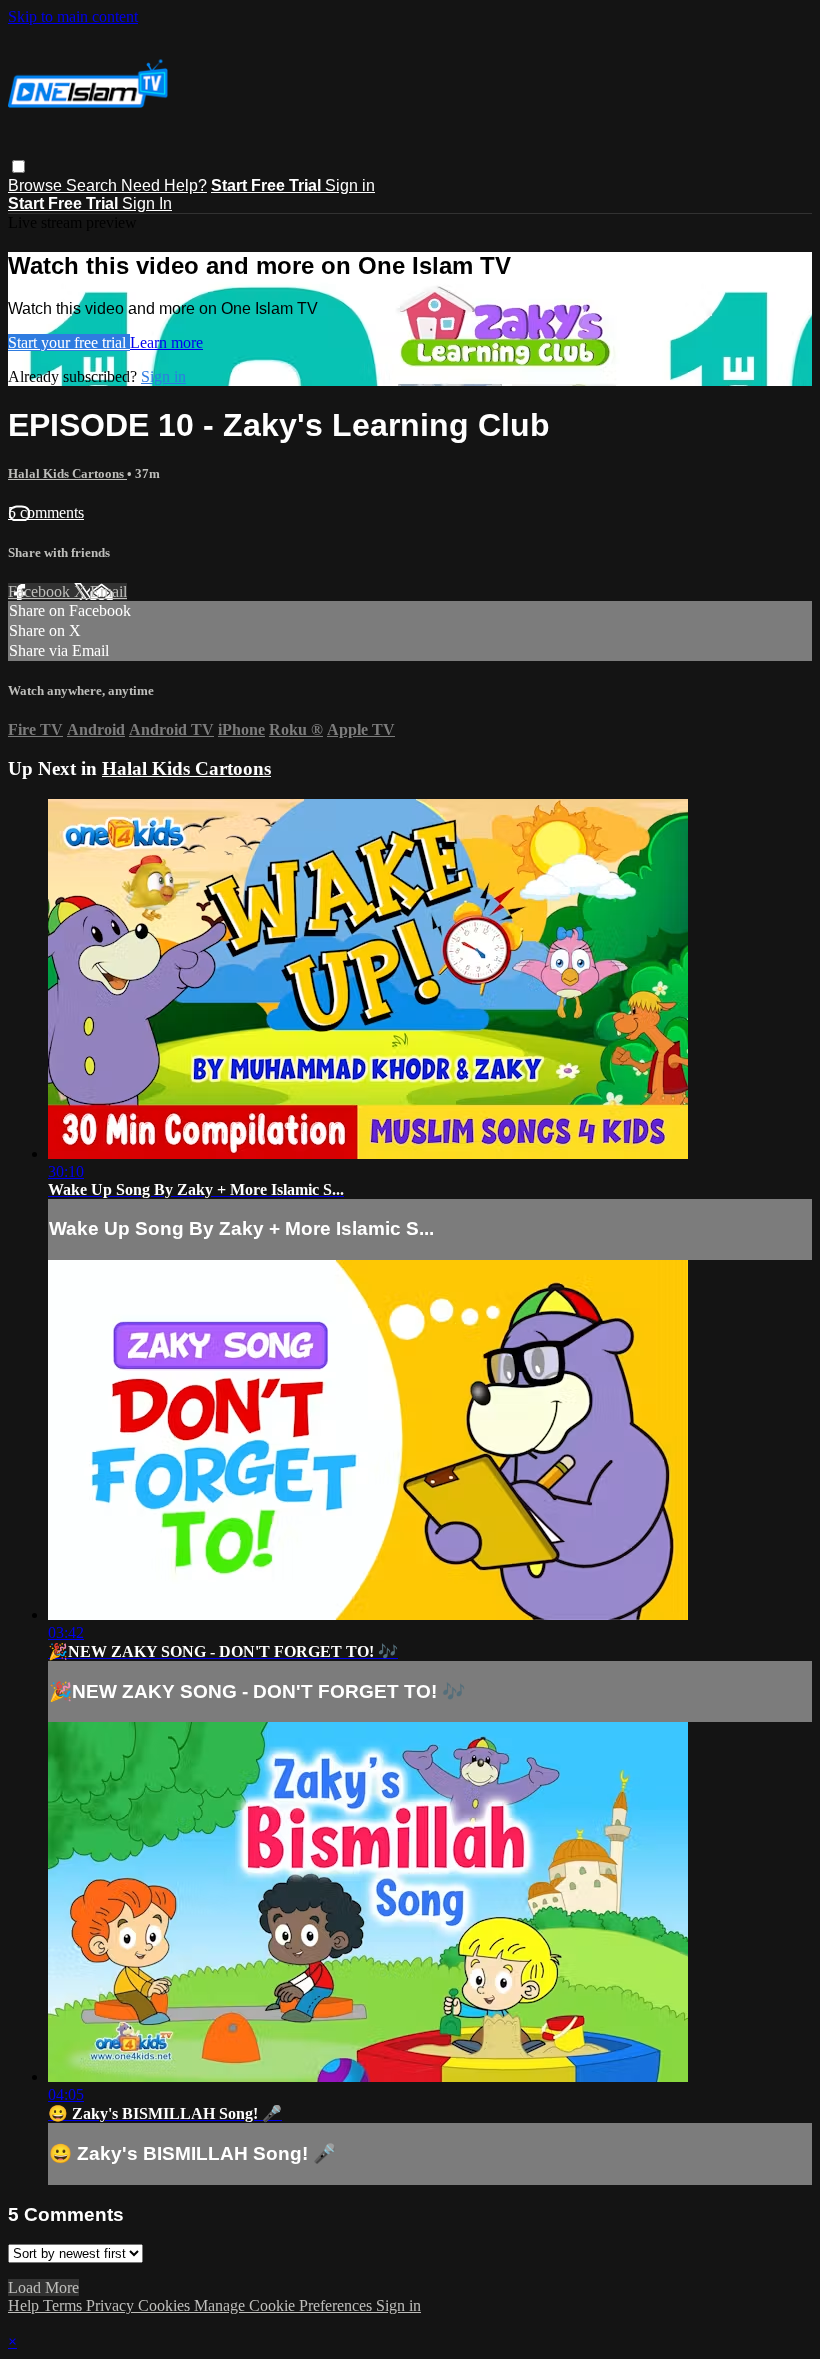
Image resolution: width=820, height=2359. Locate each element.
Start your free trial (69, 342)
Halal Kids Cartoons (67, 473)
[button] (18, 166)
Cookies (166, 2305)
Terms (64, 2305)
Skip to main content (73, 16)
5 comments (46, 512)
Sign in (350, 185)
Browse (37, 185)
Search (93, 185)
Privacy (112, 2305)
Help (25, 2305)
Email (108, 591)
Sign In (147, 203)
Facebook (41, 591)
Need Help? (164, 185)
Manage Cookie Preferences (285, 2305)
